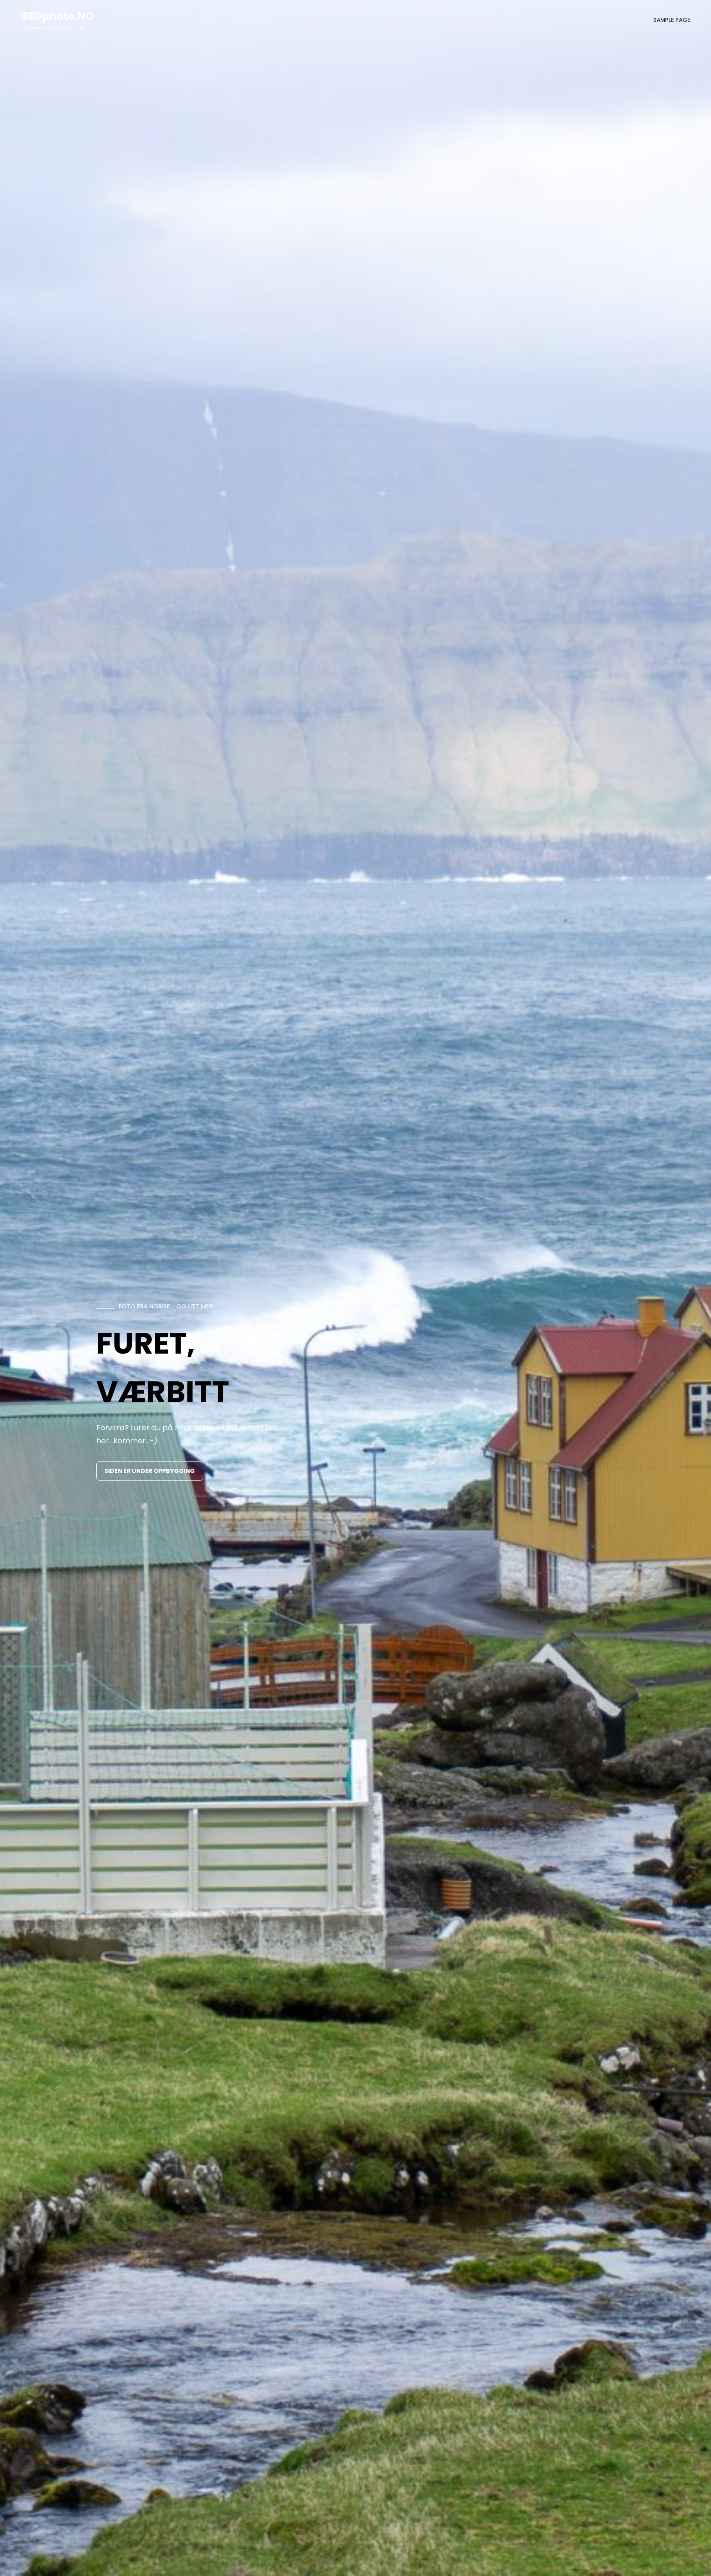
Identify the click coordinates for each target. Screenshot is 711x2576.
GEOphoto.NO (57, 16)
